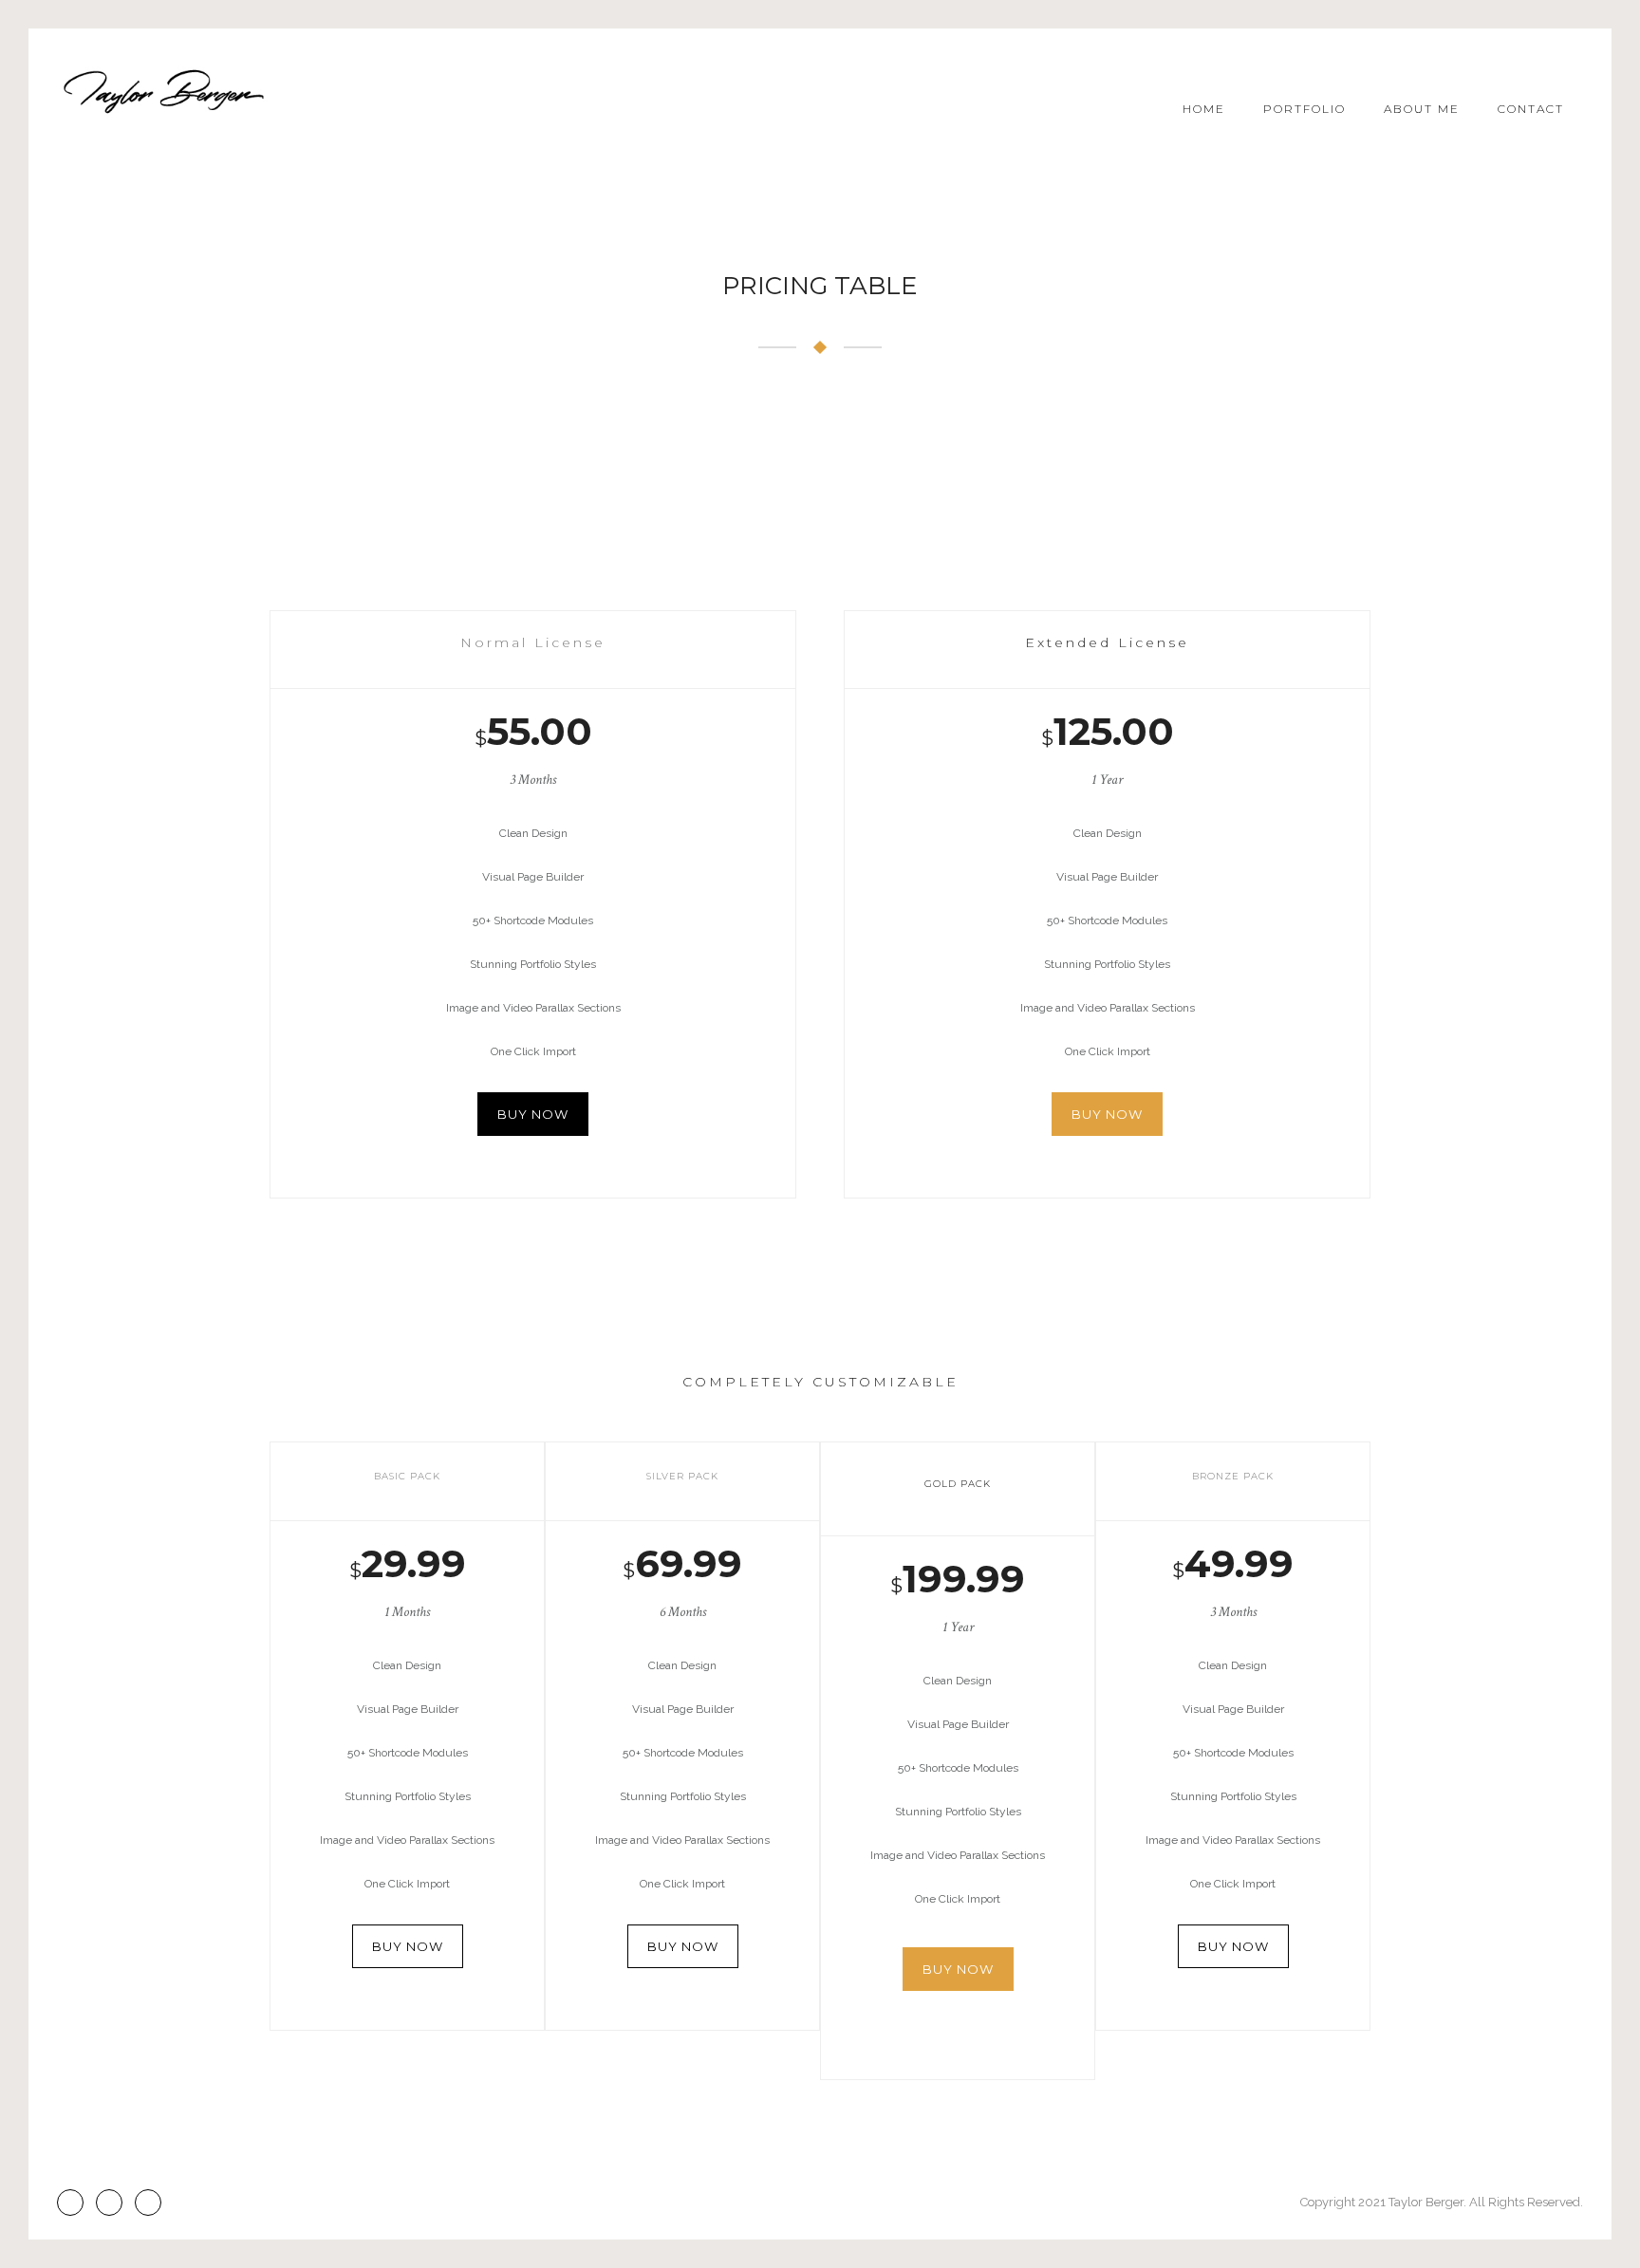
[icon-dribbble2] (148, 2203)
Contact (1531, 109)
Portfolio (1305, 109)
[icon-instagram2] (75, 2203)
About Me (1422, 109)
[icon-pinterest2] (114, 2203)
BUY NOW (533, 1114)
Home (1204, 109)
